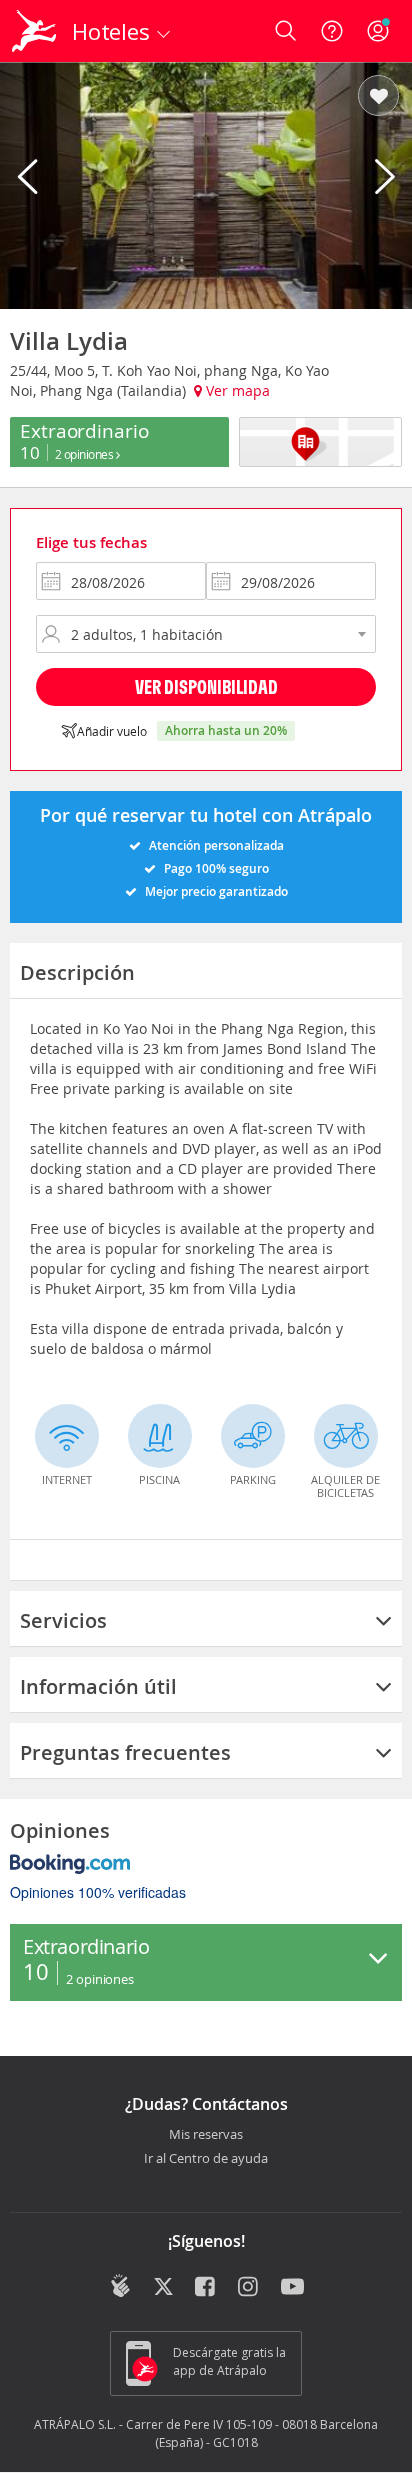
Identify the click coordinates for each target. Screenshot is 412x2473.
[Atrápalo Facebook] (206, 2288)
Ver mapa (236, 390)
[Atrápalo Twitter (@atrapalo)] (163, 2288)
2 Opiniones (85, 454)
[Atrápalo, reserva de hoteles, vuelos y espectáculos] (34, 31)
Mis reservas (206, 2135)
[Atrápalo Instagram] (249, 2288)
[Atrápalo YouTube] (292, 2288)
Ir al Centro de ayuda (206, 2159)
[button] (378, 97)
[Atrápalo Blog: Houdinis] (120, 2286)
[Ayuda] (332, 31)
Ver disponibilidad (206, 686)
